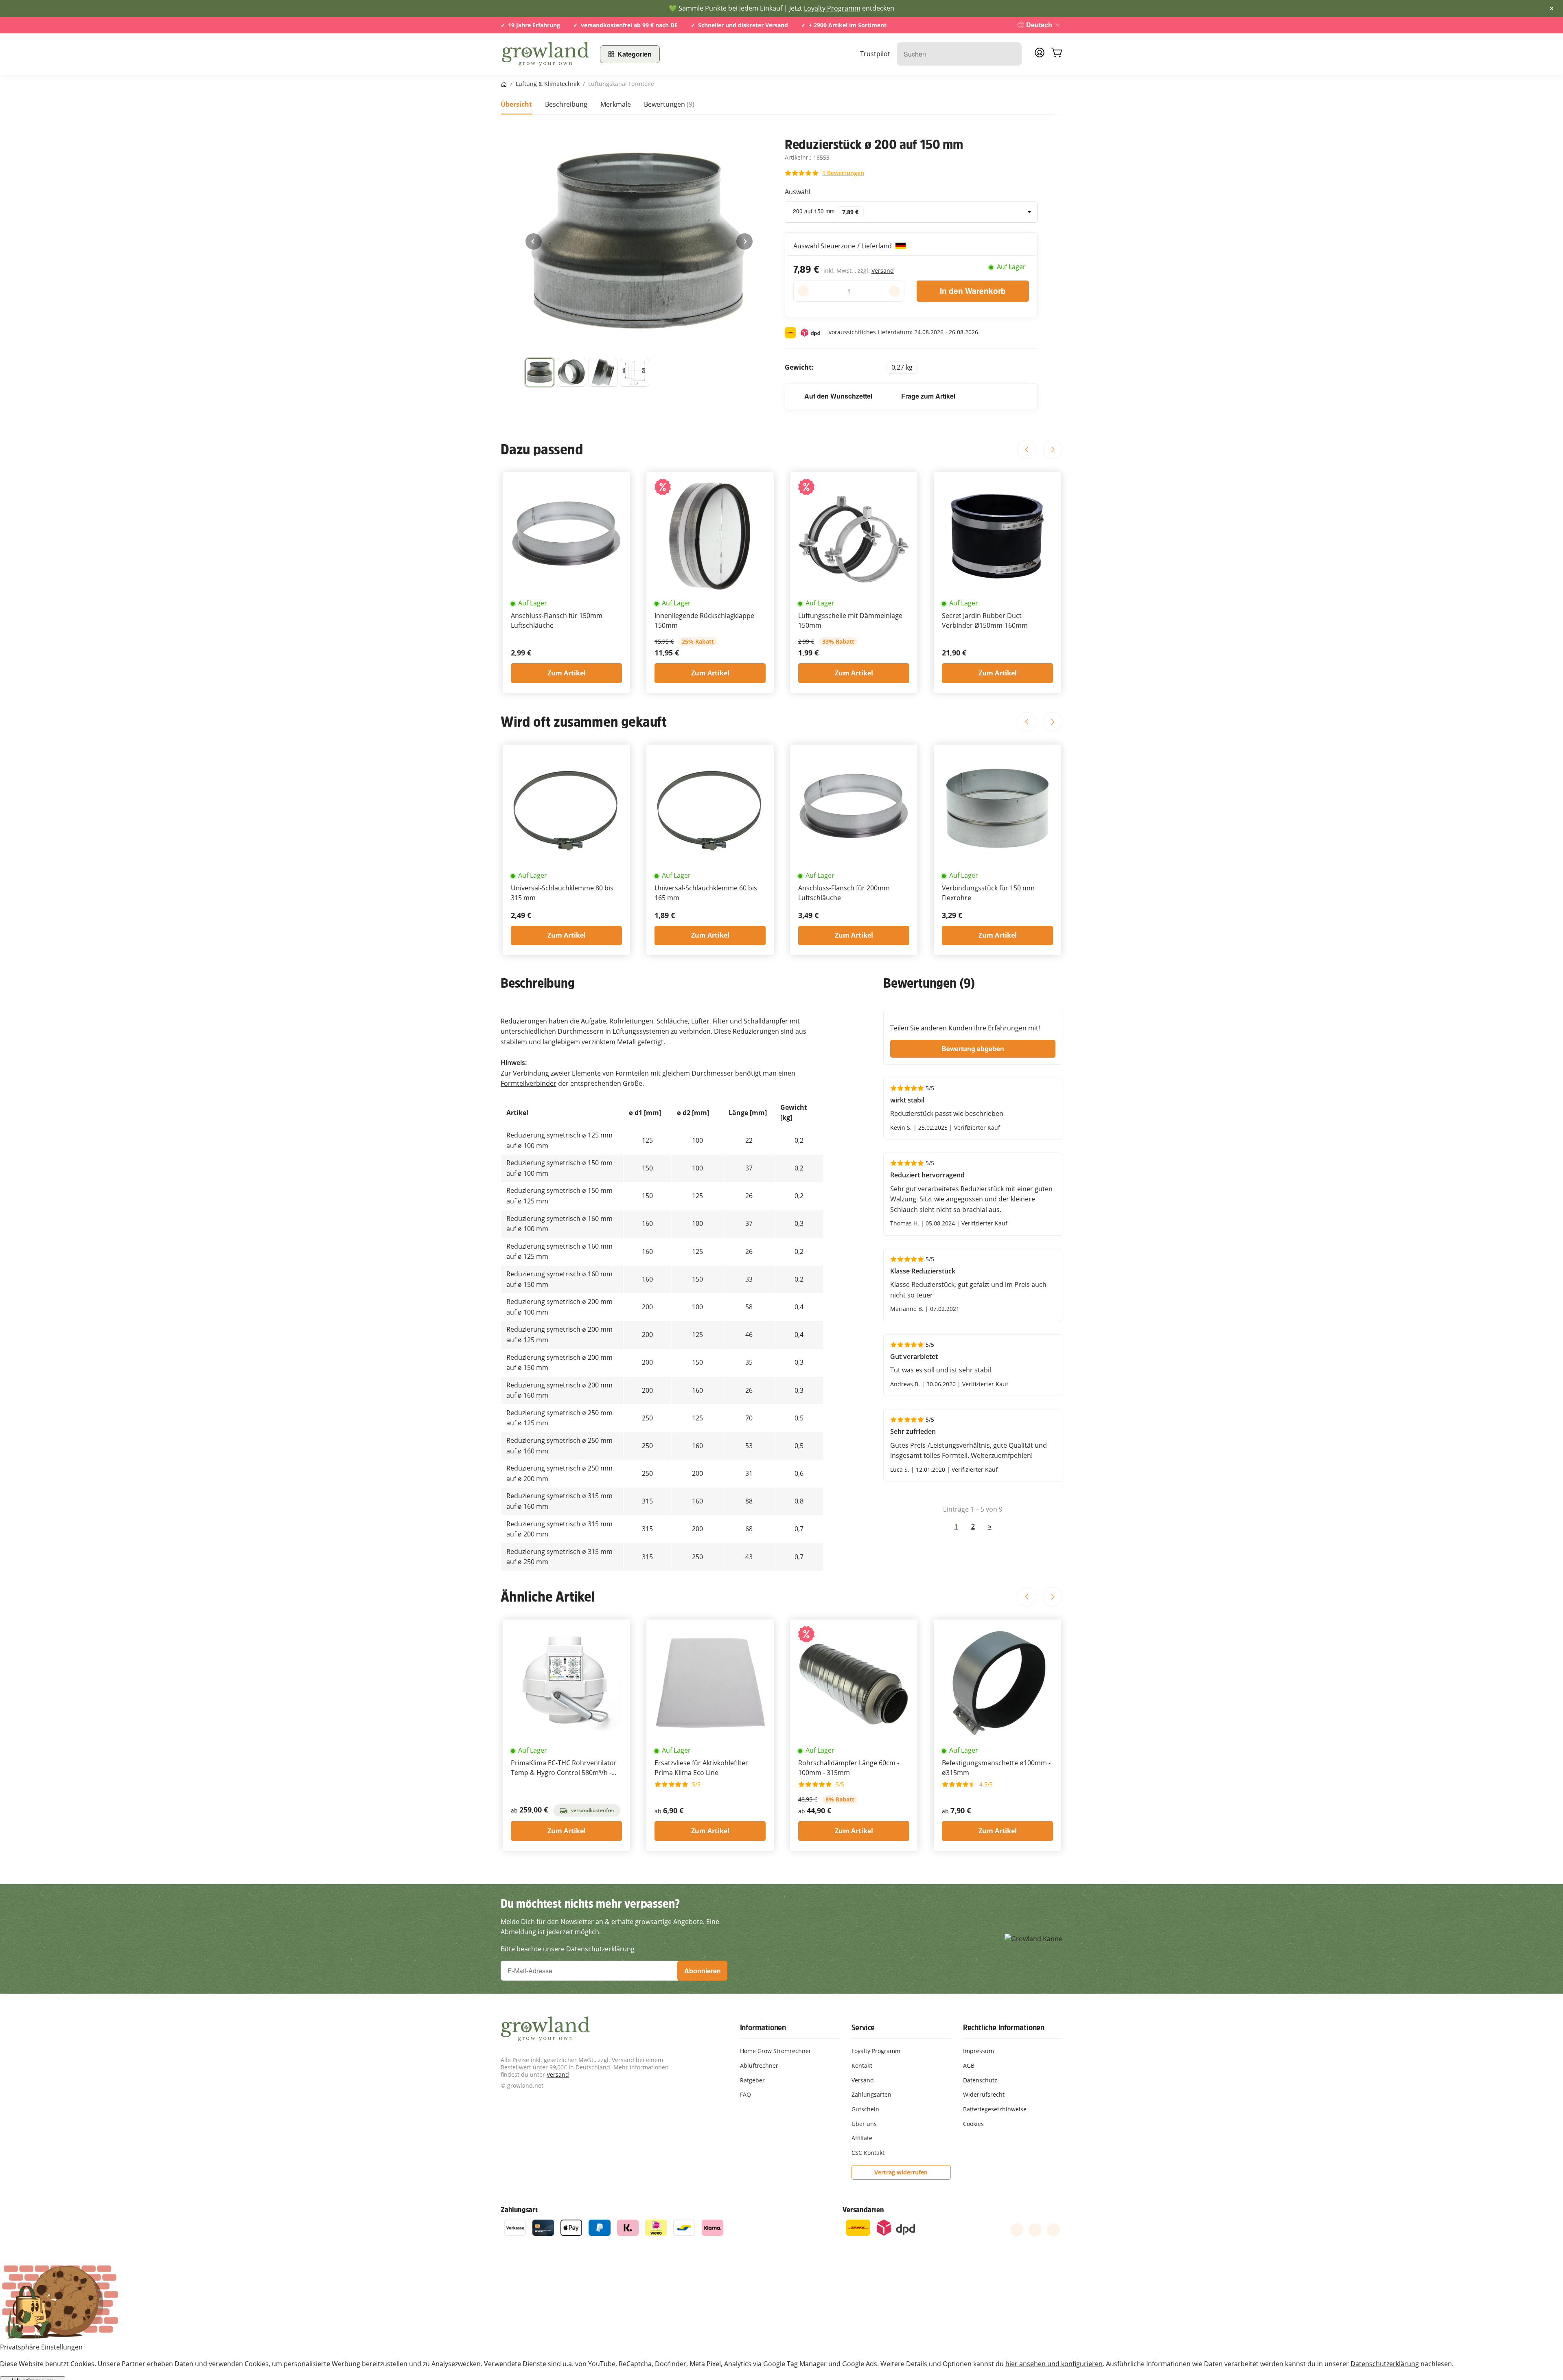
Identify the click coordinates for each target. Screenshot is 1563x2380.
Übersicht (516, 104)
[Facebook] (1017, 2230)
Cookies (973, 2124)
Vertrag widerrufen (901, 2172)
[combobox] (911, 212)
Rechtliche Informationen (1004, 2027)
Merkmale (616, 104)
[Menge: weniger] (803, 291)
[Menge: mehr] (894, 291)
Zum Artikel (567, 673)
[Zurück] (534, 241)
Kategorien (635, 54)
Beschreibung (566, 104)
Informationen (763, 2027)
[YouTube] (1035, 2230)
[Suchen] (1011, 54)
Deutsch (1039, 25)
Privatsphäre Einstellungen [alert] (41, 2347)
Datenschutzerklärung (1385, 2364)
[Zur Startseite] (545, 54)
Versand (883, 271)
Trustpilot (875, 54)
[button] (540, 373)
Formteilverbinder (529, 1083)
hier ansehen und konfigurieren (1054, 2364)
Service (863, 2027)
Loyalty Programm (832, 8)
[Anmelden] (1040, 55)
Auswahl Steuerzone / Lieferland (843, 246)
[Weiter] (744, 241)
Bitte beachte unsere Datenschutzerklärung (568, 1949)
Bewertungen (669, 104)
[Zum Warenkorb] (1057, 54)
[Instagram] (1053, 2230)
